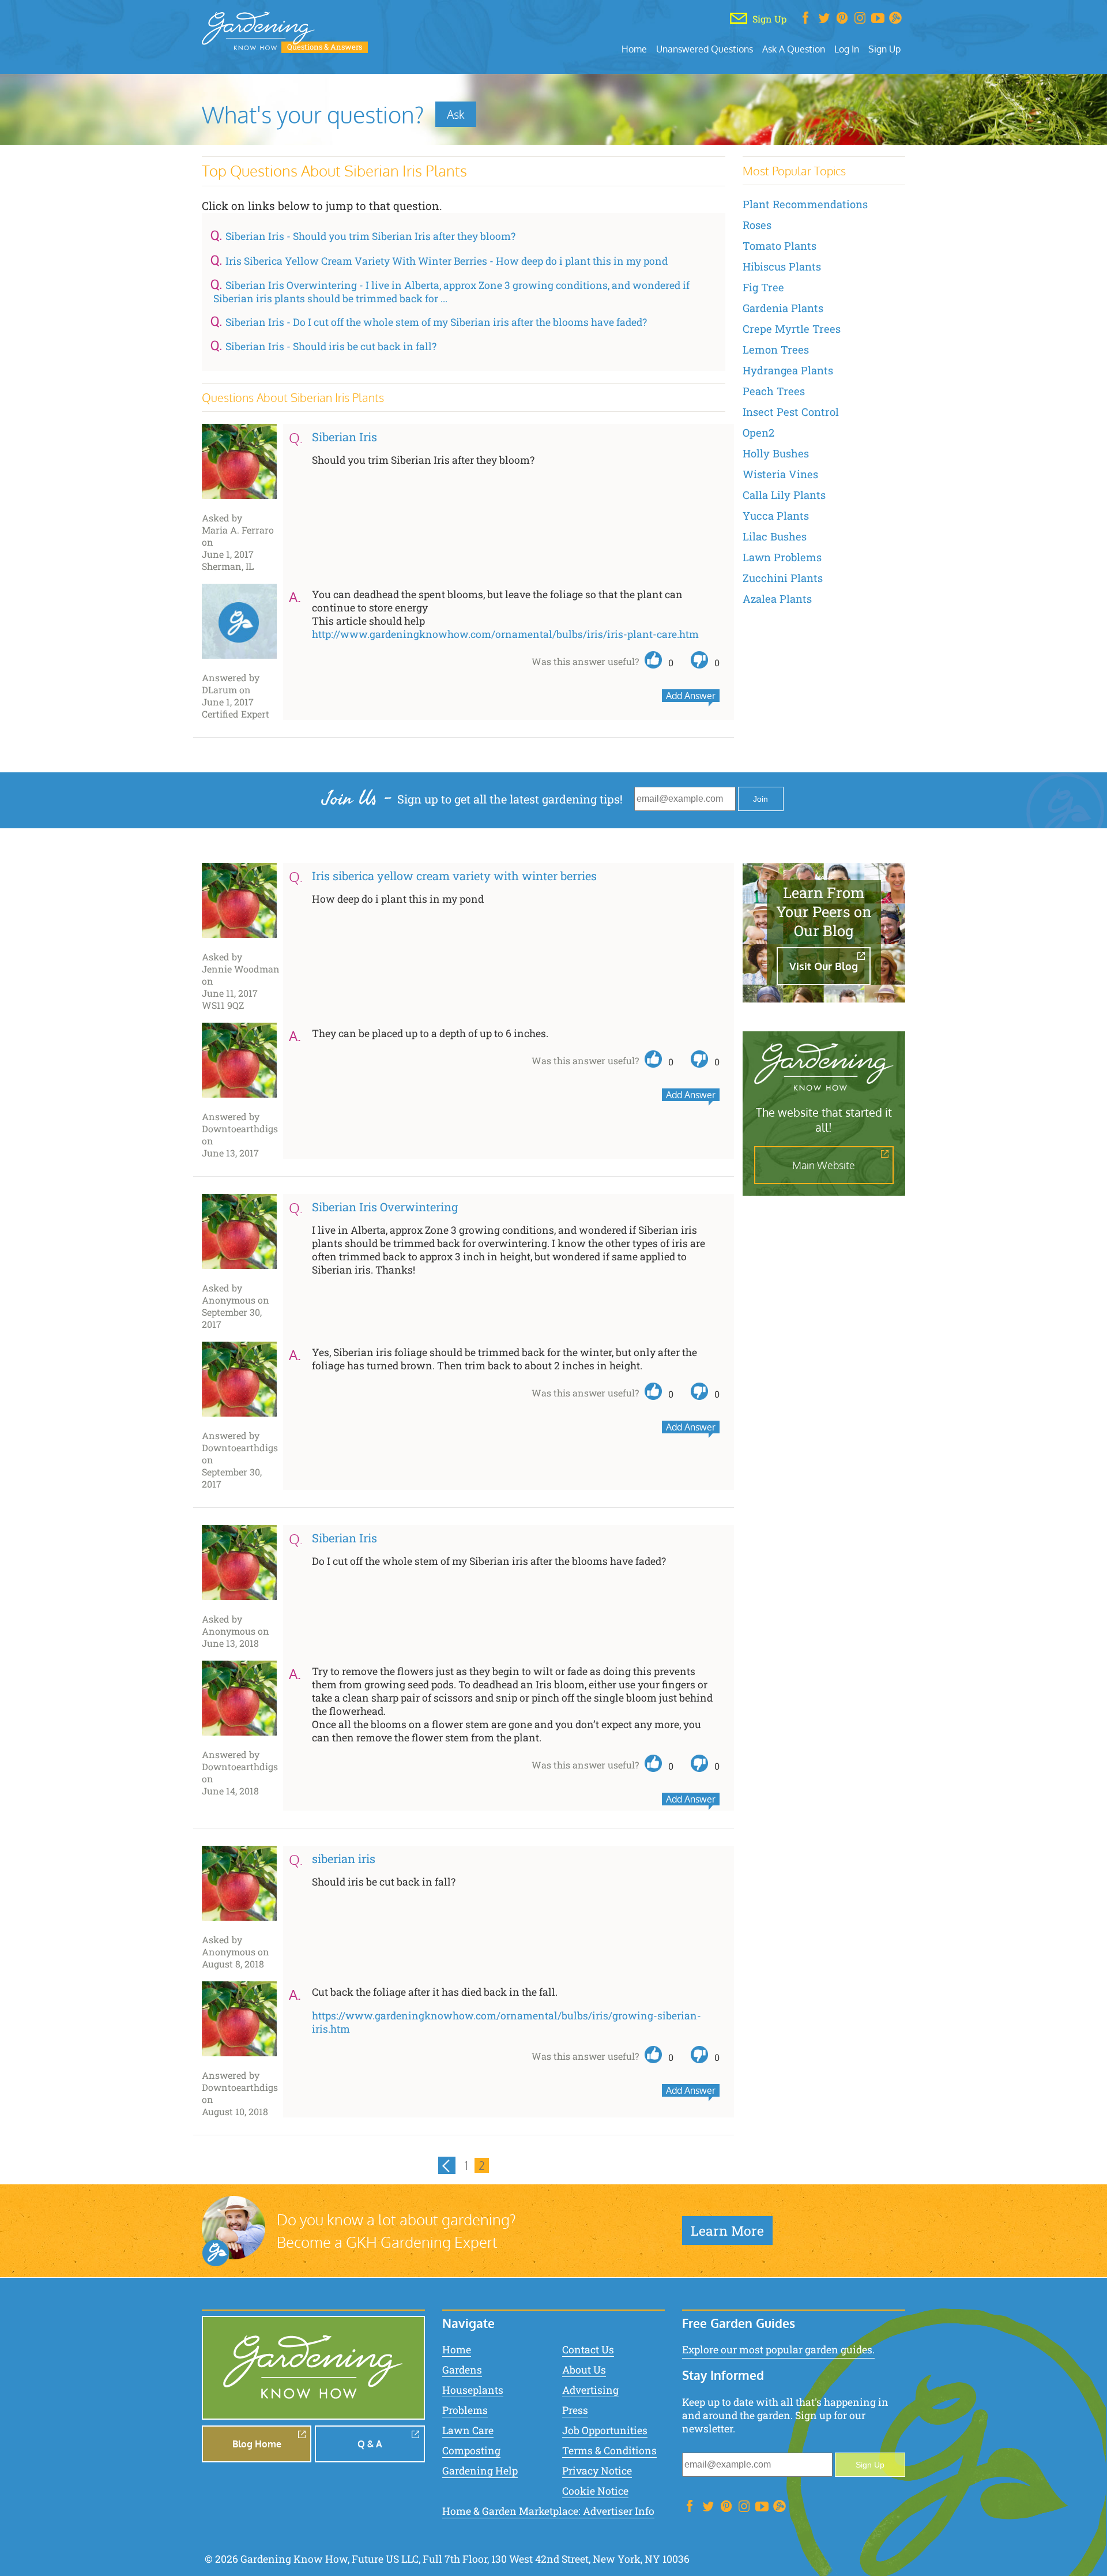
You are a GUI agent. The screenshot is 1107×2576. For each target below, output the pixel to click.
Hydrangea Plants (788, 370)
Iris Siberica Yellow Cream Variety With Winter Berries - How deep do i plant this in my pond (447, 261)
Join (760, 799)
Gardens (462, 2370)
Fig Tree (763, 287)
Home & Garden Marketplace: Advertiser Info (548, 2511)
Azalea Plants (777, 599)
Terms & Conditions (609, 2451)
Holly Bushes (776, 453)
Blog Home (257, 2444)
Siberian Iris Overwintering (385, 1207)
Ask (456, 114)
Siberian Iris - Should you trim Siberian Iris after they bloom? (370, 236)
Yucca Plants (776, 516)
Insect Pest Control (791, 412)
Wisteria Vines (780, 474)
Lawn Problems (782, 557)
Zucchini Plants (783, 578)
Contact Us (588, 2350)
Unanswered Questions (705, 49)
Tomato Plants (780, 246)
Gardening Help (480, 2471)
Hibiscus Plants (782, 266)
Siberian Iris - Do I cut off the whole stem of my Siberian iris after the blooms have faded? (436, 322)
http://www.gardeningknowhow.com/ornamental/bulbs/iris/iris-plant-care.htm (505, 634)
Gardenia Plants (783, 308)
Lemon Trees (776, 350)
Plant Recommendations (805, 204)
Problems (465, 2410)
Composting (471, 2451)
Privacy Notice (597, 2471)
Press (575, 2410)
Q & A (370, 2444)
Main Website (824, 1165)
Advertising (590, 2390)
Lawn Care (468, 2430)
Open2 (758, 433)
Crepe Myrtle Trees (792, 329)
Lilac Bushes (775, 536)
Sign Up (884, 49)
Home (634, 49)
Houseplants (473, 2390)
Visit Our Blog (824, 966)
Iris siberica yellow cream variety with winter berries (454, 876)
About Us (584, 2370)
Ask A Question (794, 49)
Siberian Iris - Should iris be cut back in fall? (331, 346)
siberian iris (344, 1858)
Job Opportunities (605, 2430)
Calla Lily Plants (784, 495)
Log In (847, 49)
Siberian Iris (344, 437)
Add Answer (691, 696)
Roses (757, 225)
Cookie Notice (595, 2491)
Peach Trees (774, 391)
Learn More (727, 2230)
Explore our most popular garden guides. (778, 2350)
